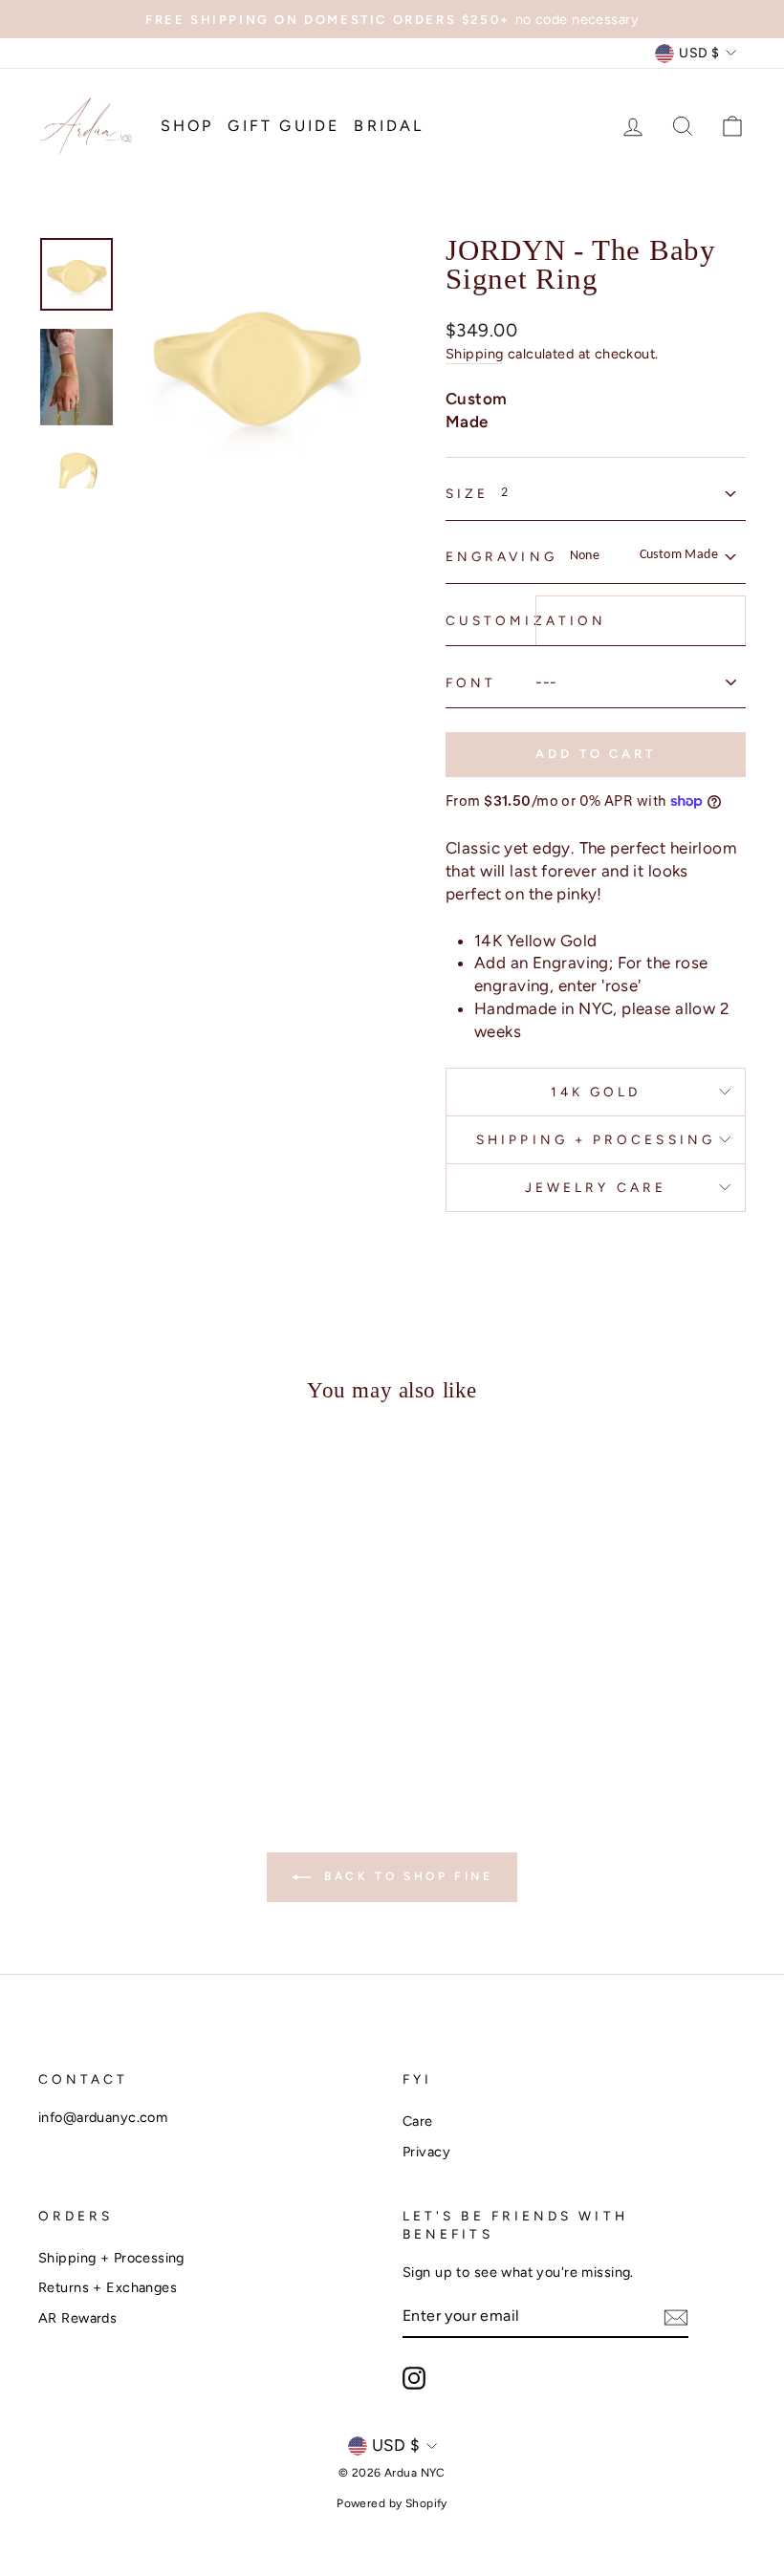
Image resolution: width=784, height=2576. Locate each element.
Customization (526, 620)
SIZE (467, 493)
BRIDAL (389, 126)
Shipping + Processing (596, 1139)
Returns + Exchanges (108, 2287)
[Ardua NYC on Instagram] (414, 2378)
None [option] (644, 555)
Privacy (426, 2152)
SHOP (187, 126)
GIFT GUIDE (283, 126)
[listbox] (617, 493)
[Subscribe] (676, 2317)
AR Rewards (77, 2318)
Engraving (501, 556)
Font (471, 682)
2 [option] (504, 493)
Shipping (474, 354)
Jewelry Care (596, 1187)
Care (418, 2121)
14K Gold (596, 1092)
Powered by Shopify (392, 2503)
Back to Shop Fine (406, 1876)
